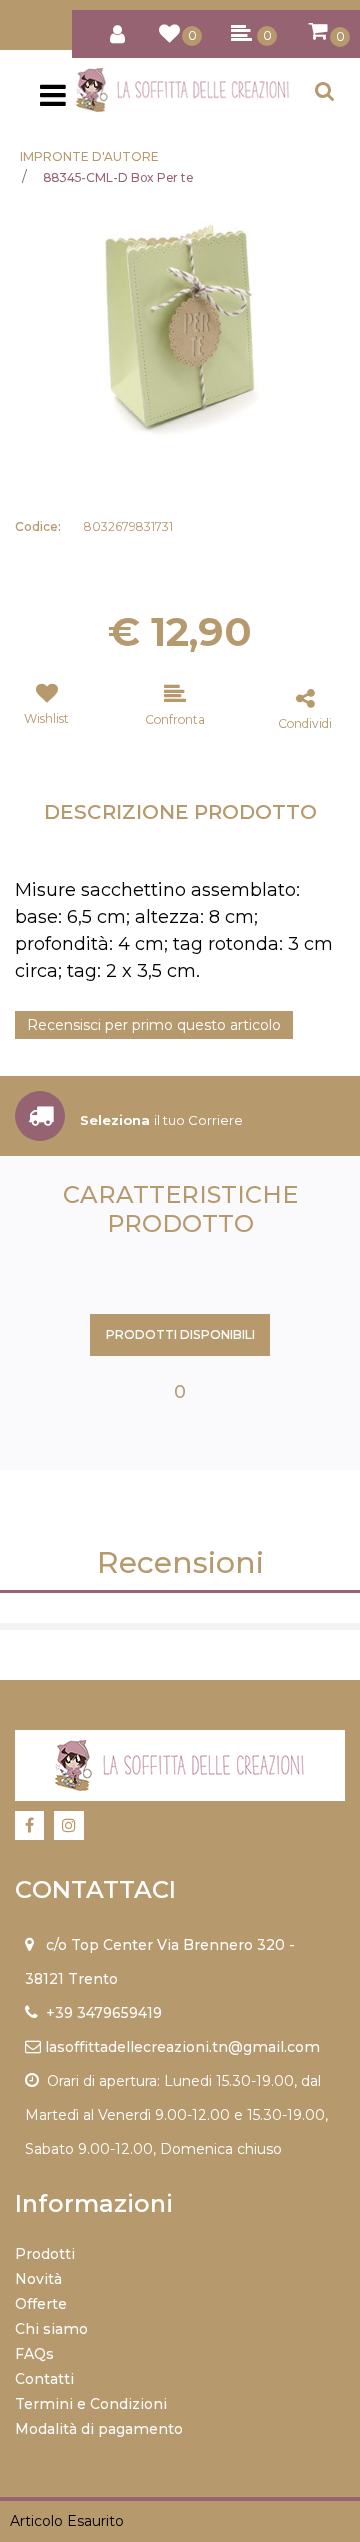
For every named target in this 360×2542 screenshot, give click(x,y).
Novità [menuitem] (38, 2279)
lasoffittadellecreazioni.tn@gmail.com (182, 2047)
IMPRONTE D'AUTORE (89, 156)
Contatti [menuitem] (44, 2379)
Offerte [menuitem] (41, 2304)
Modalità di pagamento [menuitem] (99, 2429)
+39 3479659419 (104, 2013)
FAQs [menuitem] (34, 2354)
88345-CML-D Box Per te (118, 177)
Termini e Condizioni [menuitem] (91, 2404)
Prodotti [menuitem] (45, 2254)
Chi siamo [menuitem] (51, 2329)
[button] (180, 327)
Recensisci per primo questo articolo (154, 1025)
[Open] (53, 101)
